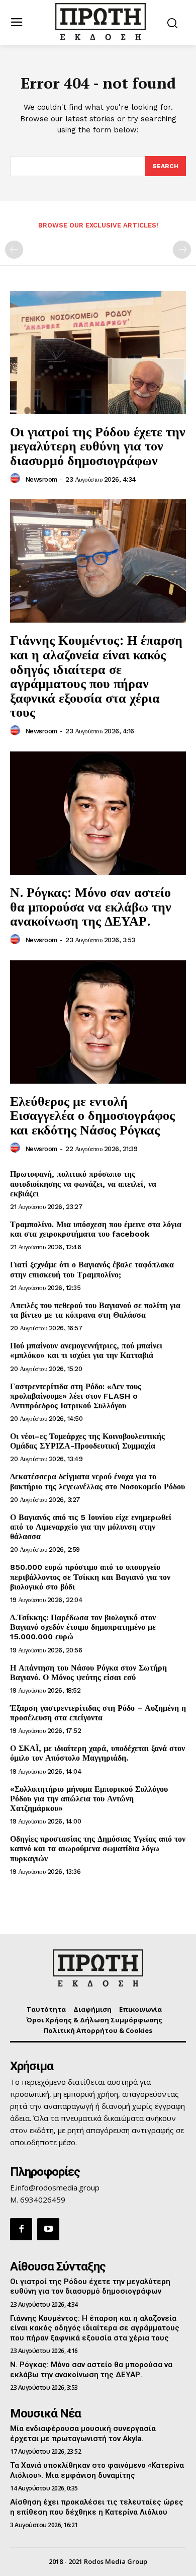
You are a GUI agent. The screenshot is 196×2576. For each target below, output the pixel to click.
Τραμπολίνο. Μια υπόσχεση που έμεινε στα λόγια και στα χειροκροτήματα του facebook (96, 1229)
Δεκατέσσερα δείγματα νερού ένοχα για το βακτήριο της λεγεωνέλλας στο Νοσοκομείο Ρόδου (97, 1481)
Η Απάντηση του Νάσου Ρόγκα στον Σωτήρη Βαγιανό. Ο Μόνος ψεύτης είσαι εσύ (88, 1673)
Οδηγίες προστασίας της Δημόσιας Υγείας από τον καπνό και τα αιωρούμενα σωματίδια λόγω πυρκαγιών (98, 1848)
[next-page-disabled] (182, 250)
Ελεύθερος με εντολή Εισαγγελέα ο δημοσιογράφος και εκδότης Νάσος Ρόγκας (92, 1115)
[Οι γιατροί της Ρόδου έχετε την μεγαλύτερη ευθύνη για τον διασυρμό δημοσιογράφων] (98, 353)
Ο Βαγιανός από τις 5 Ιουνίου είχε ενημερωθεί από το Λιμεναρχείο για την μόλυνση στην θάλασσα (91, 1527)
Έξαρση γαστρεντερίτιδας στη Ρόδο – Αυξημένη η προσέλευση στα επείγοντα (98, 1713)
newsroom (41, 479)
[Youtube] (48, 2229)
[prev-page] (14, 250)
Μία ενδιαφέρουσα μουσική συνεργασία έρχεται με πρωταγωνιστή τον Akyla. (83, 2434)
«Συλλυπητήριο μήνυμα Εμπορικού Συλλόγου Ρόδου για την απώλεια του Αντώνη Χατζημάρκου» (89, 1799)
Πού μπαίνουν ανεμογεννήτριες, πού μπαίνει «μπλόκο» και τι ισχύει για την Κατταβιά (86, 1350)
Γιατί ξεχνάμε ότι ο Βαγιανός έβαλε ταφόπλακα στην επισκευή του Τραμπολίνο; (92, 1269)
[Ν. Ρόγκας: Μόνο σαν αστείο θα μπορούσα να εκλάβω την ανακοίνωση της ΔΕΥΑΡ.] (98, 813)
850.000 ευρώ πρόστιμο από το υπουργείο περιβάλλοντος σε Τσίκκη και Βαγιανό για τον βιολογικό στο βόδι (90, 1577)
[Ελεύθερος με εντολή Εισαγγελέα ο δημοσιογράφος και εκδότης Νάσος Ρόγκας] (98, 1022)
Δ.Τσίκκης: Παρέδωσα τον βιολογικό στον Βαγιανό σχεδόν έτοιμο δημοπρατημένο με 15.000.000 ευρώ (83, 1627)
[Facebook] (21, 2229)
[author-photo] (17, 479)
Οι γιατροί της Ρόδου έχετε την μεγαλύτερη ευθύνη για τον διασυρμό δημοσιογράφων (98, 446)
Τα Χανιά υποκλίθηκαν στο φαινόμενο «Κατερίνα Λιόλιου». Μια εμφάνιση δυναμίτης (97, 2470)
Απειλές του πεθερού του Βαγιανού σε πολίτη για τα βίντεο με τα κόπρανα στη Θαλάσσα (95, 1310)
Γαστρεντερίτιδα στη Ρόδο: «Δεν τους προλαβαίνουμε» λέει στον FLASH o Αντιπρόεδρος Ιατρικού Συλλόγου (76, 1396)
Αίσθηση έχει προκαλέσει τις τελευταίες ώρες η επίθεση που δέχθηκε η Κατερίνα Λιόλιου (97, 2507)
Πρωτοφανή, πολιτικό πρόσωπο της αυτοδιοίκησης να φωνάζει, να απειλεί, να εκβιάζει (83, 1184)
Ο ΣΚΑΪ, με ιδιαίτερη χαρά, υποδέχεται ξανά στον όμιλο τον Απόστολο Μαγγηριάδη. (97, 1753)
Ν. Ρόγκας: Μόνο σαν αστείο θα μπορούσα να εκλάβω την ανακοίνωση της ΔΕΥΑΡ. (91, 906)
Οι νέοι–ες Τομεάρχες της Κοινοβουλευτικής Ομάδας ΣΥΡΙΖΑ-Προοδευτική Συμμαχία (87, 1441)
